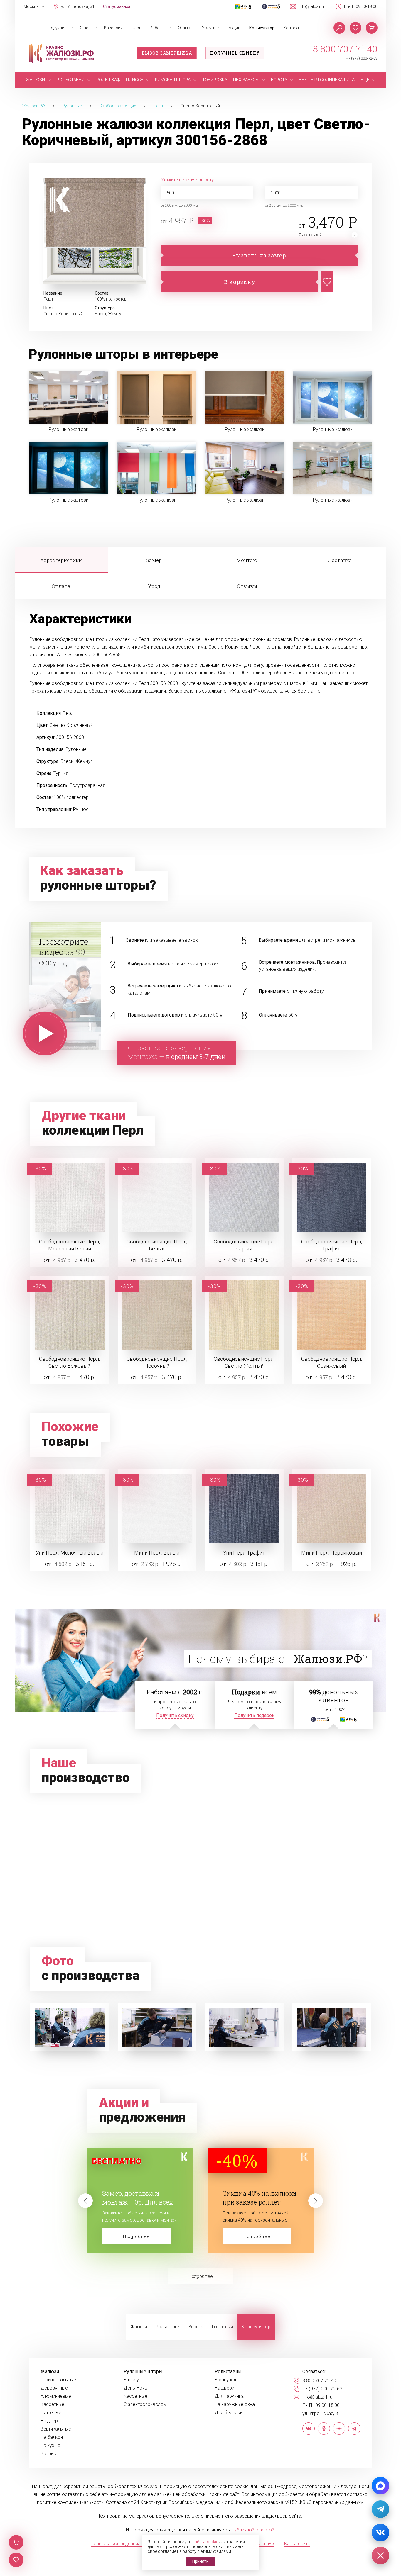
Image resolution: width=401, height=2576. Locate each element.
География (223, 2327)
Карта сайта (297, 2544)
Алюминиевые (56, 2396)
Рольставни (168, 2327)
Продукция (56, 28)
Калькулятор (262, 28)
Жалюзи (139, 2327)
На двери (224, 2388)
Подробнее (136, 2236)
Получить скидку (235, 53)
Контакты (293, 28)
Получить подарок (254, 1715)
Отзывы (186, 28)
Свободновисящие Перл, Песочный (157, 1362)
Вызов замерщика (167, 53)
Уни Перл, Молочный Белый (70, 1553)
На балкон (52, 2437)
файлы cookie (205, 2542)
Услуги (209, 28)
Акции (235, 28)
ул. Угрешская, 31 (78, 6)
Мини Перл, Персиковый (332, 1553)
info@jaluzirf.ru (313, 6)
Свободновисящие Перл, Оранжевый (332, 1362)
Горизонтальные (58, 2380)
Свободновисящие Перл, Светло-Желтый (244, 1362)
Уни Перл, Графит (244, 1553)
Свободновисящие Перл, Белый (157, 1245)
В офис (48, 2454)
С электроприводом (145, 2404)
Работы (157, 28)
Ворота (196, 2327)
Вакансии (113, 28)
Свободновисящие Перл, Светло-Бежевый (69, 1362)
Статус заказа (117, 6)
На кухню (50, 2446)
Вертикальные (56, 2429)
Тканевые (51, 2413)
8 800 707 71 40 (345, 49)
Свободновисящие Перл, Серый (244, 1245)
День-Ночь (135, 2388)
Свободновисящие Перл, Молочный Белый (69, 1245)
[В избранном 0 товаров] (355, 28)
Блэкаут (132, 2380)
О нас (85, 28)
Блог (136, 28)
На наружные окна (235, 2404)
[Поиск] (339, 28)
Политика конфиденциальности (124, 2544)
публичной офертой (253, 2530)
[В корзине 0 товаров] (372, 28)
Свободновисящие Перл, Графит (332, 1245)
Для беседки (229, 2413)
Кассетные (52, 2404)
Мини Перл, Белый (157, 1553)
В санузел (225, 2380)
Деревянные (54, 2388)
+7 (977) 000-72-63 (362, 58)
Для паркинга (229, 2396)
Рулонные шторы (143, 2372)
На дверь (50, 2421)
